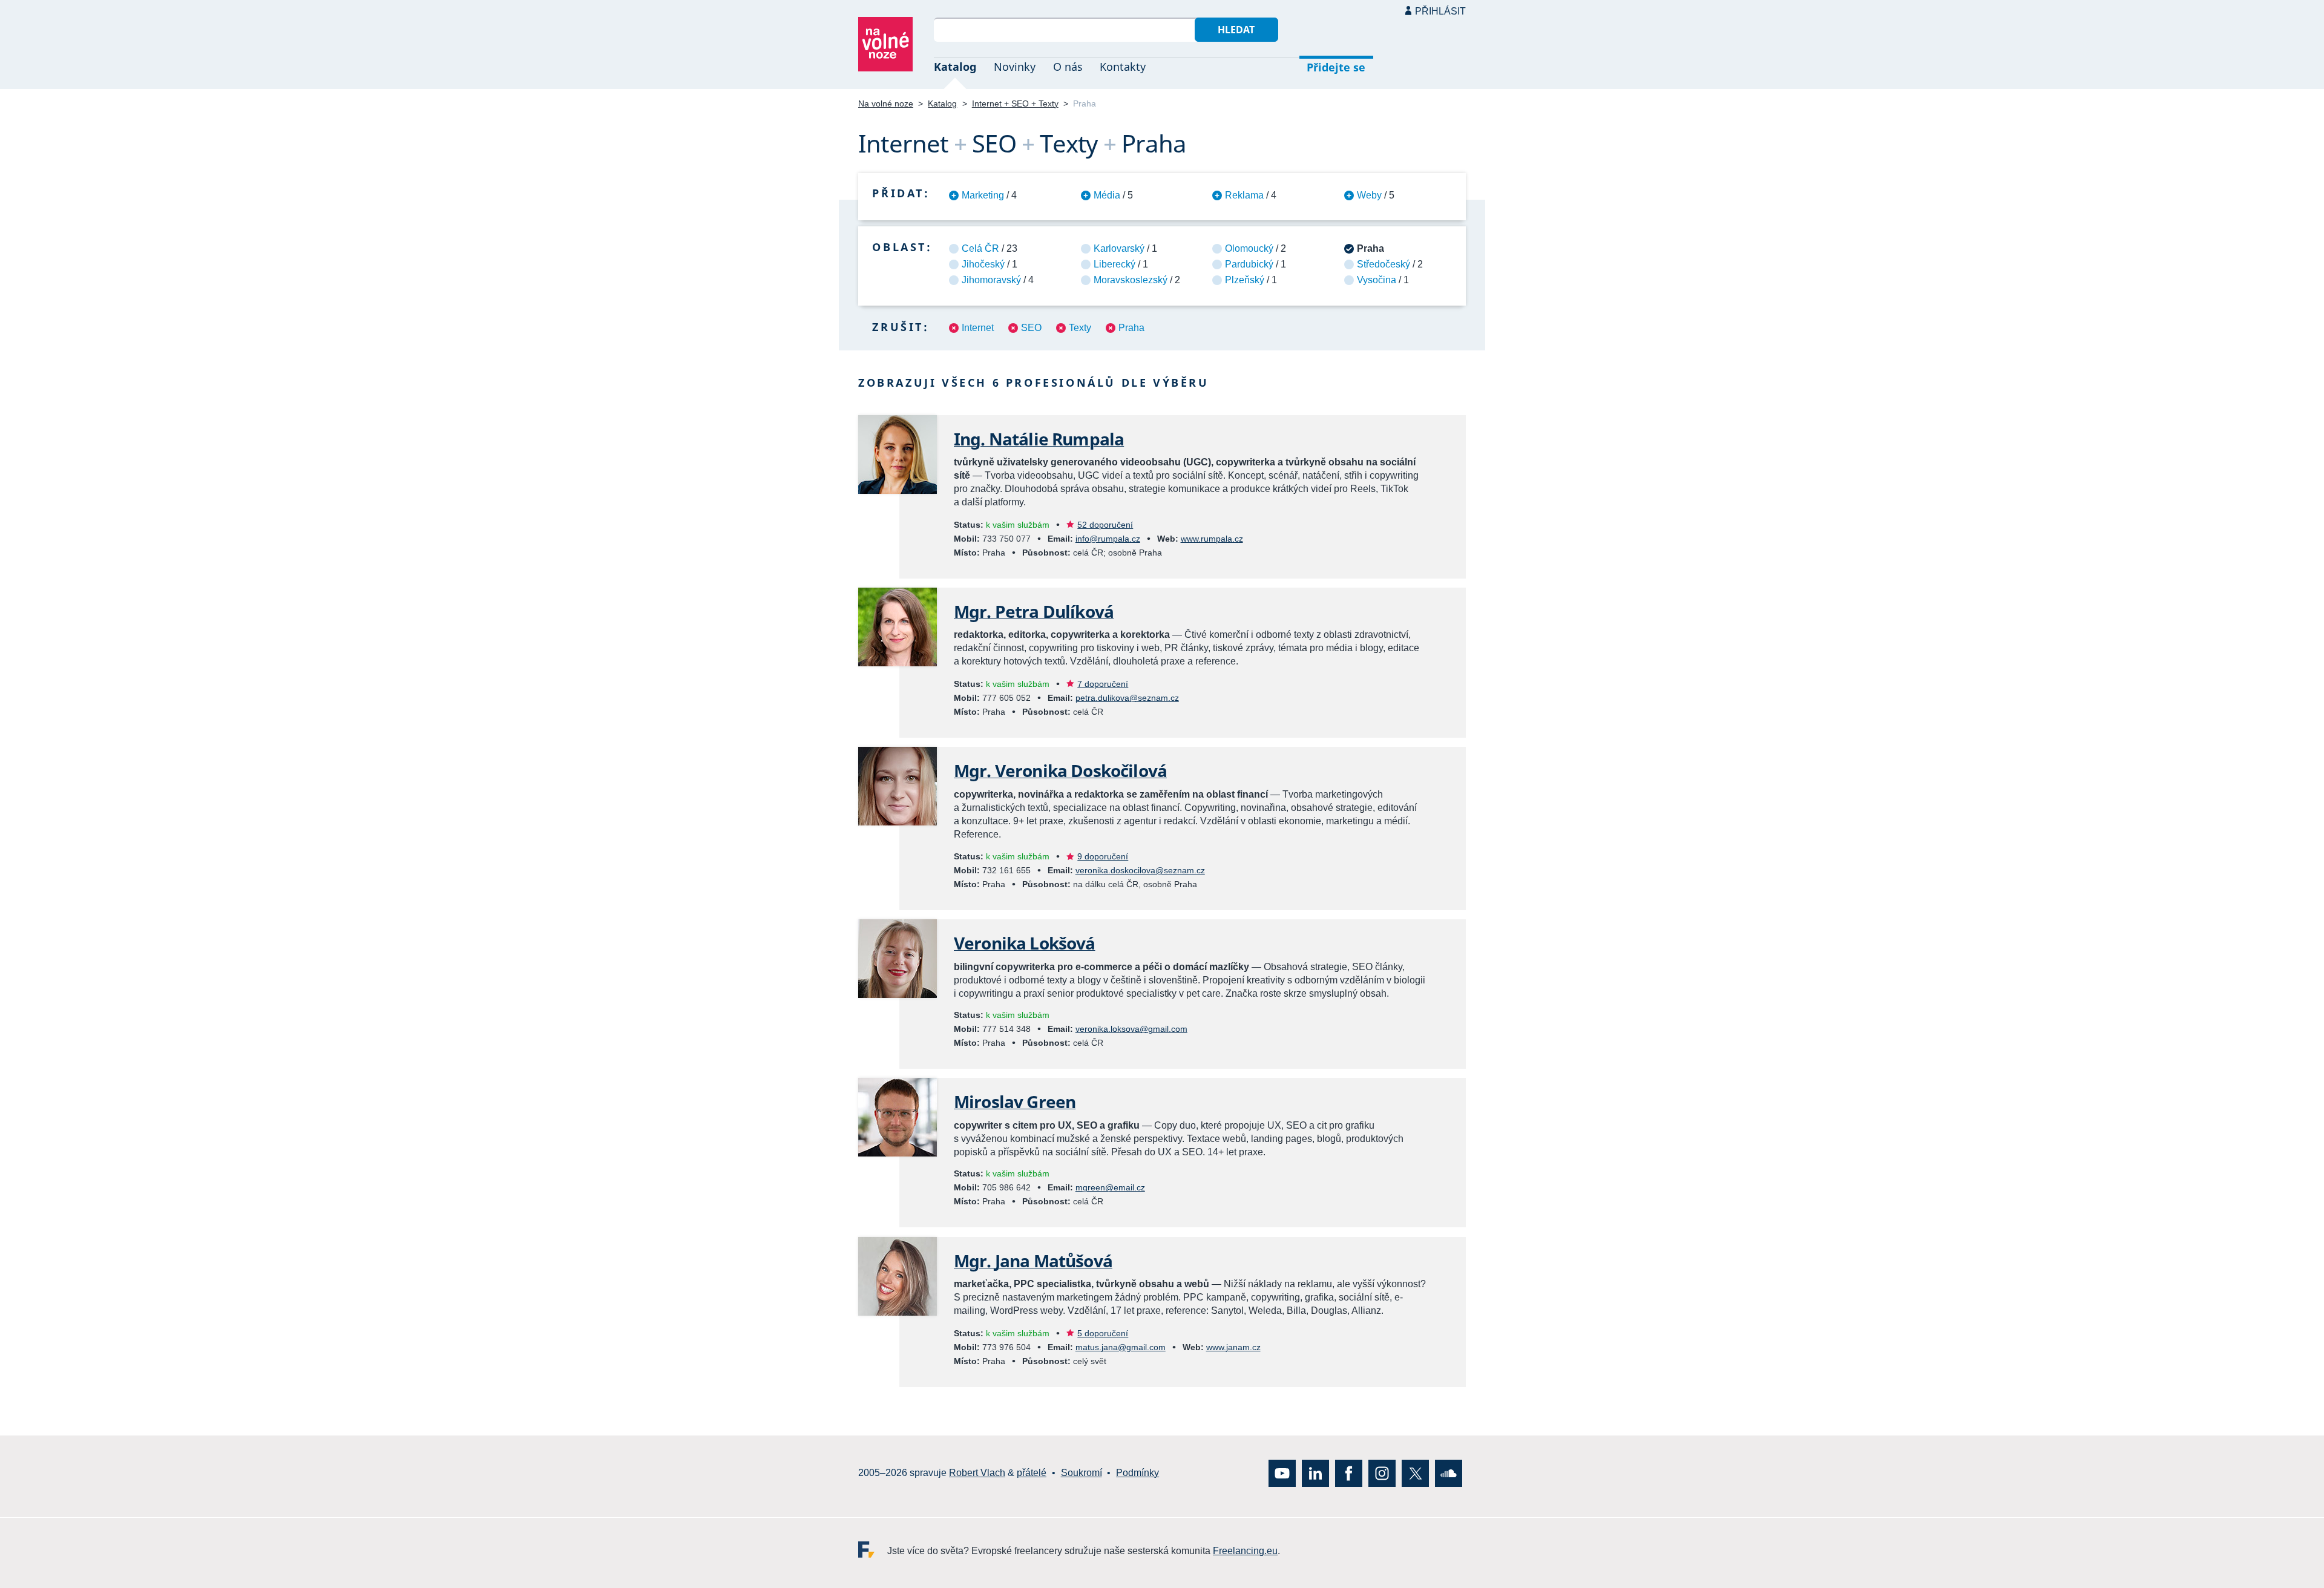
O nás (1068, 67)
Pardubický (1249, 264)
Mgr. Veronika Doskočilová (1060, 770)
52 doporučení (1105, 525)
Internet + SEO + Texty (1015, 103)
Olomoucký (1249, 248)
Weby (1369, 195)
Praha (1131, 328)
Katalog (955, 67)
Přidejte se (1336, 67)
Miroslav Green (1015, 1101)
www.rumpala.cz (1212, 539)
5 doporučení (1103, 1333)
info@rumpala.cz (1108, 539)
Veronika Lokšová (1025, 943)
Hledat (1236, 30)
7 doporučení (1103, 684)
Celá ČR (980, 248)
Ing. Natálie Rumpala (1039, 439)
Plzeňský (1245, 280)
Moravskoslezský (1131, 280)
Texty (1080, 328)
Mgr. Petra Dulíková (1034, 611)
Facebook (1349, 1473)
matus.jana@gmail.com (1121, 1347)
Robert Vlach (977, 1473)
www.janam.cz (1233, 1347)
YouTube (1282, 1473)
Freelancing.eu (873, 1549)
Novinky (1015, 67)
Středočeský (1384, 264)
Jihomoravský (991, 280)
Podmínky (1137, 1473)
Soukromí (1082, 1473)
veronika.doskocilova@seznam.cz (1140, 870)
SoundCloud (1449, 1473)
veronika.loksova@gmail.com (1131, 1029)
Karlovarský (1119, 248)
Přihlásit (1440, 11)
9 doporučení (1103, 856)
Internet (978, 328)
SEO (1031, 328)
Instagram (1382, 1473)
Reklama (1244, 195)
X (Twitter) (1415, 1473)
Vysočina (1377, 280)
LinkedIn (1315, 1473)
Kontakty (1123, 67)
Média (1107, 195)
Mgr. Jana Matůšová (1033, 1261)
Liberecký (1114, 264)
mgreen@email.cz (1110, 1187)
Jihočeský (983, 264)
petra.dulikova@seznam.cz (1127, 698)
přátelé (1032, 1473)
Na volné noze (886, 103)
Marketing (983, 195)
